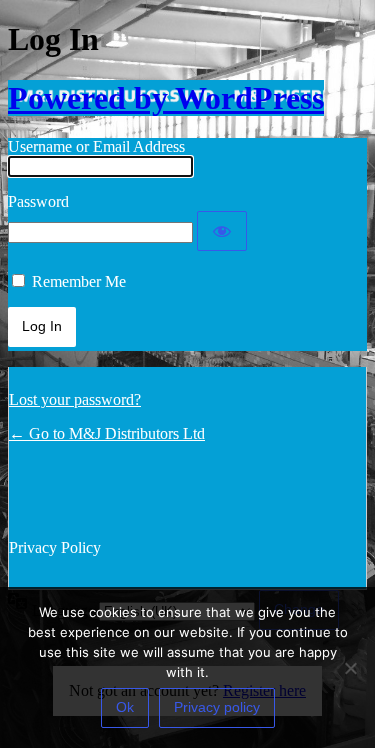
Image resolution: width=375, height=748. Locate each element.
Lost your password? (75, 399)
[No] (350, 668)
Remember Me (79, 281)
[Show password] (222, 231)
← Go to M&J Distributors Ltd (107, 433)
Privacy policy (217, 707)
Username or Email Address (96, 146)
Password (38, 201)
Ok (125, 707)
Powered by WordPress (166, 98)
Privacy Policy (55, 547)
